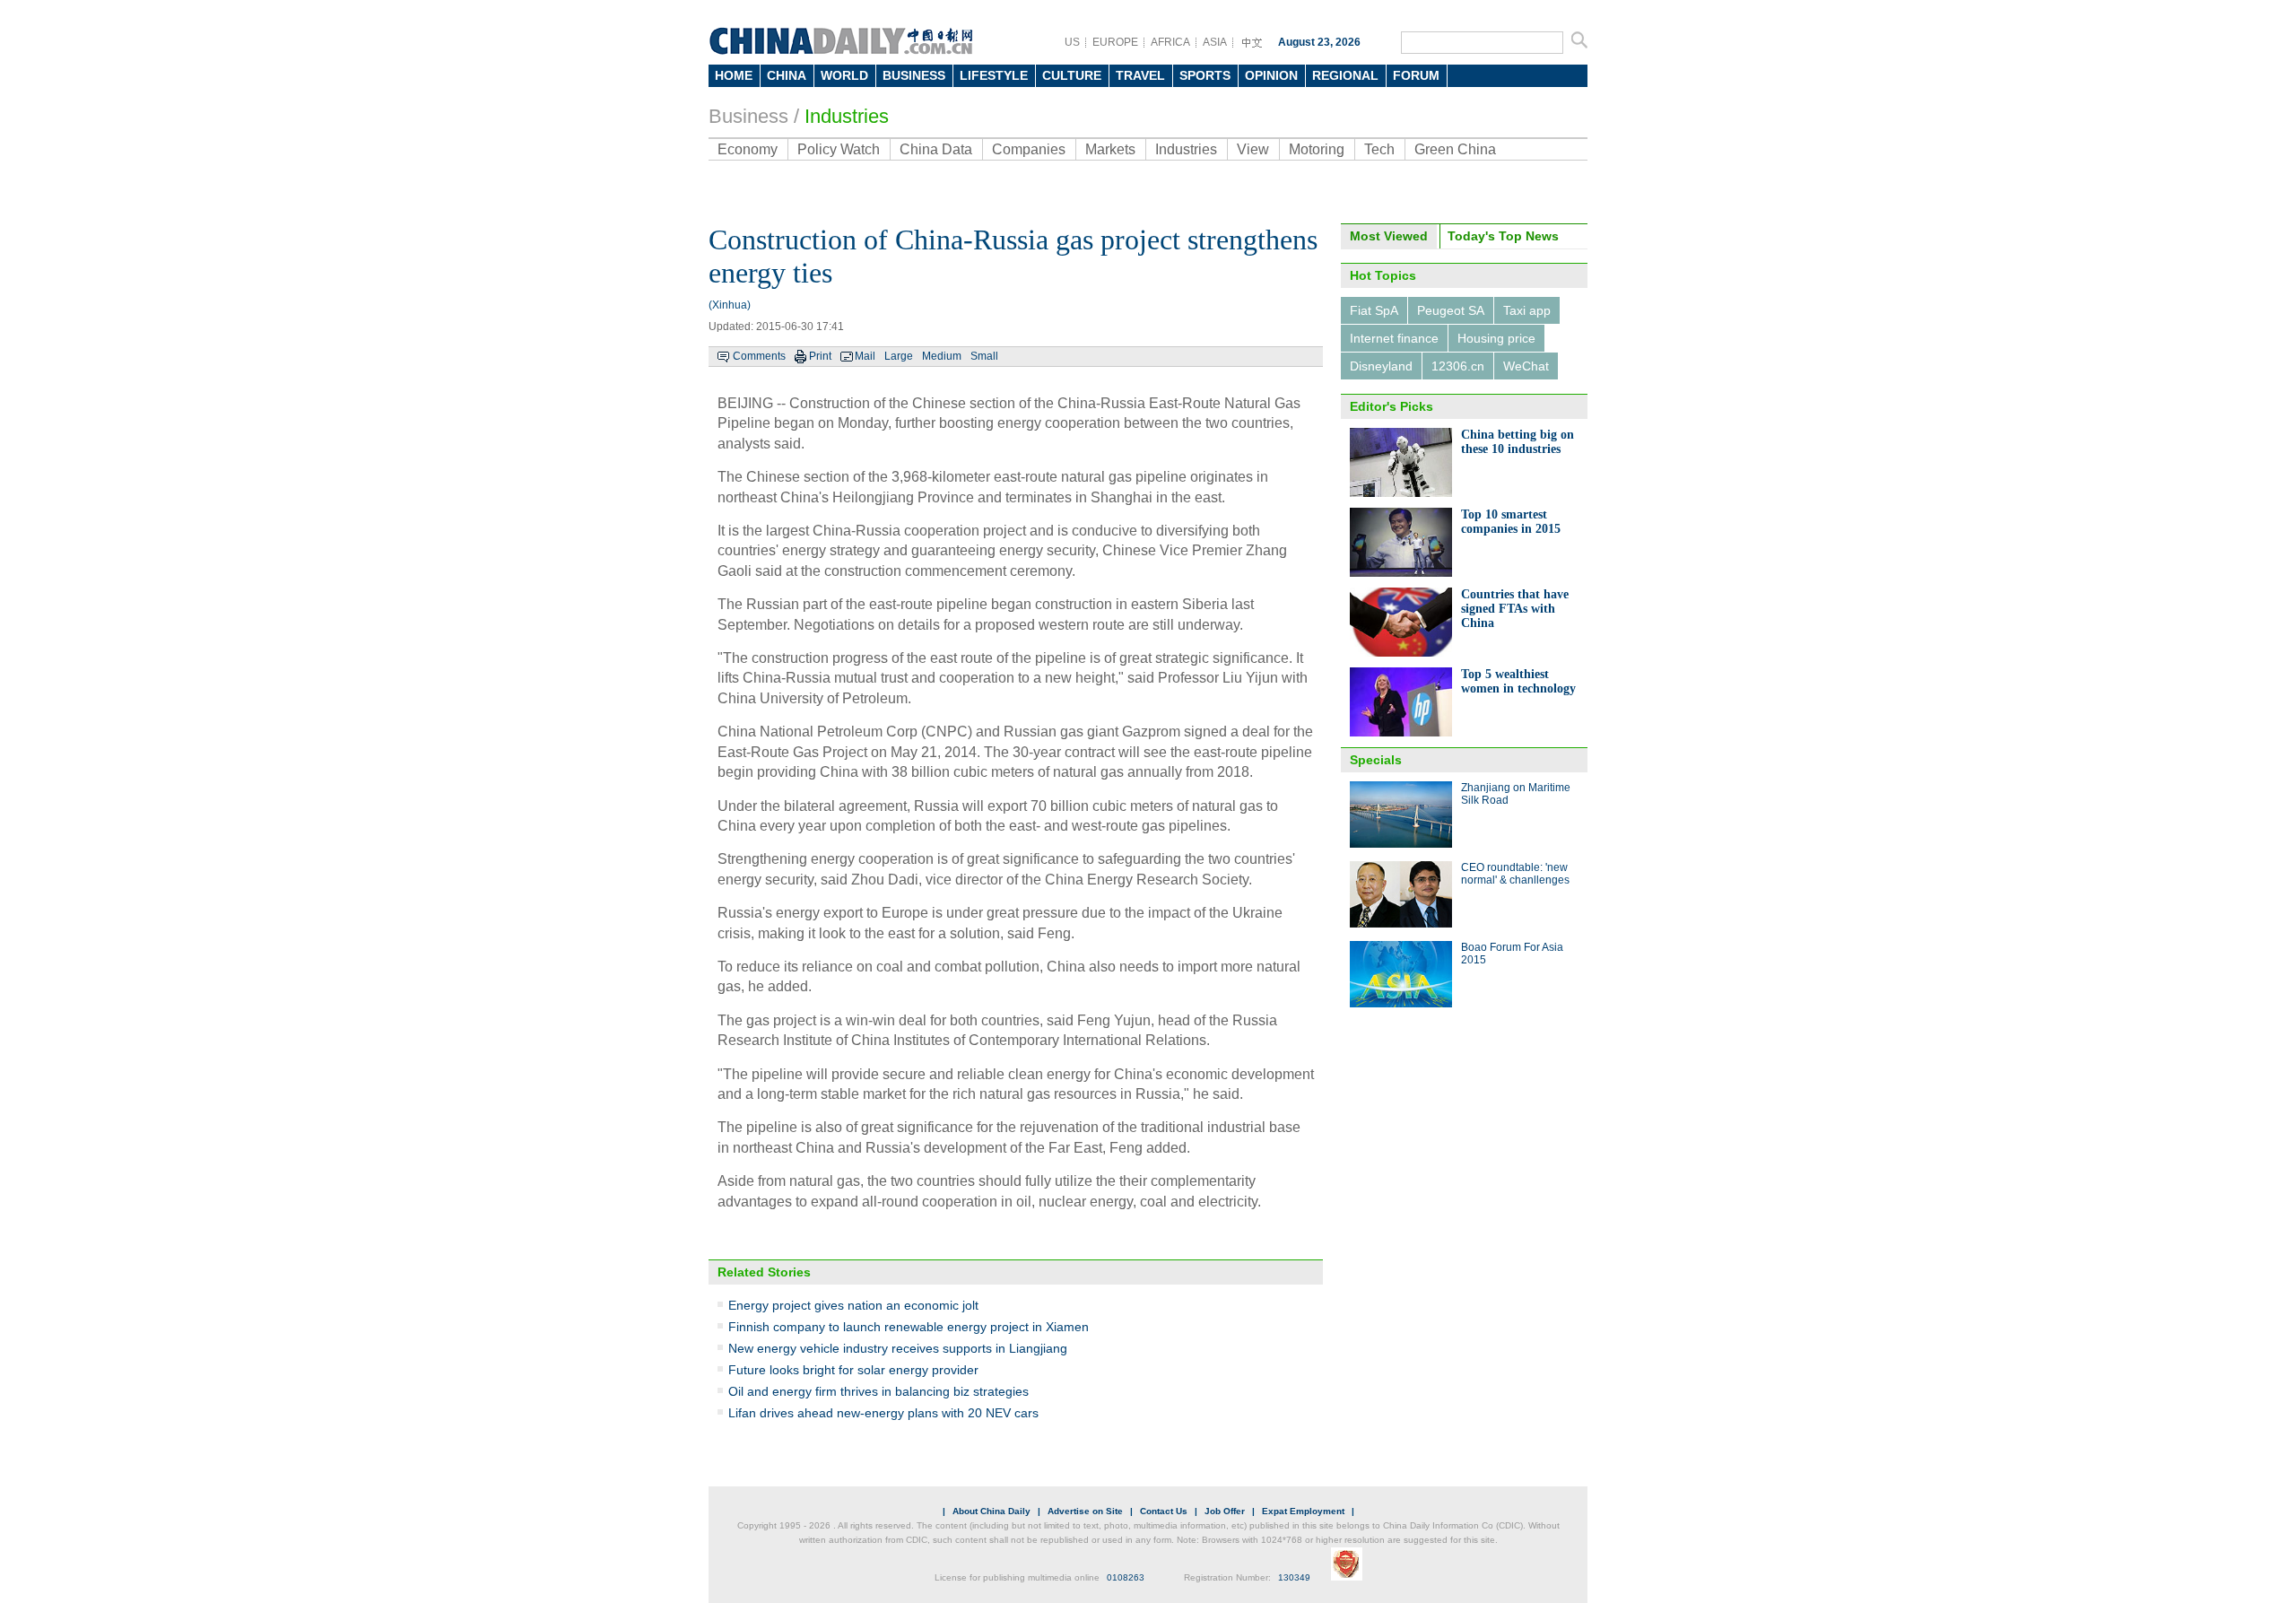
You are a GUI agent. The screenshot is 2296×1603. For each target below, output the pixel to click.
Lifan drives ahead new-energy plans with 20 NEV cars (883, 1413)
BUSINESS (914, 75)
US (1072, 42)
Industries (847, 116)
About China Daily (991, 1511)
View (1253, 149)
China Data (936, 149)
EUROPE (1115, 42)
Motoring (1317, 149)
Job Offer (1225, 1511)
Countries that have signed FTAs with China (1515, 609)
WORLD (844, 75)
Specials (1376, 760)
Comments (759, 356)
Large (899, 356)
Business (748, 116)
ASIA (1215, 42)
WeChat (1526, 366)
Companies (1029, 149)
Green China (1455, 149)
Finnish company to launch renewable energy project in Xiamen (909, 1327)
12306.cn (1458, 366)
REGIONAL (1345, 75)
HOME (734, 75)
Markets (1110, 149)
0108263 (1126, 1577)
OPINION (1271, 75)
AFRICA (1170, 42)
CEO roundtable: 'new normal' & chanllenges (1515, 874)
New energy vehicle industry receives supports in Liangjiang (898, 1348)
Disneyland (1381, 366)
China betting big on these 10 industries (1518, 442)
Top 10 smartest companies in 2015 (1511, 522)
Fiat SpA (1374, 310)
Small (984, 356)
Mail (865, 356)
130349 (1294, 1577)
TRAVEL (1140, 75)
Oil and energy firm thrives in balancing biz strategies (878, 1391)
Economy (748, 149)
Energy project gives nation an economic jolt (853, 1305)
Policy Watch (839, 149)
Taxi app (1527, 310)
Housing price (1496, 338)
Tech (1379, 149)
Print (820, 356)
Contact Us (1164, 1511)
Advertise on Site (1085, 1511)
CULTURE (1072, 75)
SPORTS (1205, 75)
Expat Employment (1303, 1511)
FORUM (1416, 75)
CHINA (787, 75)
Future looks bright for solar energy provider (853, 1370)
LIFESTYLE (994, 75)
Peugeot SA (1451, 310)
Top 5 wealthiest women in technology (1518, 681)
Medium (942, 356)
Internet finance (1394, 338)
